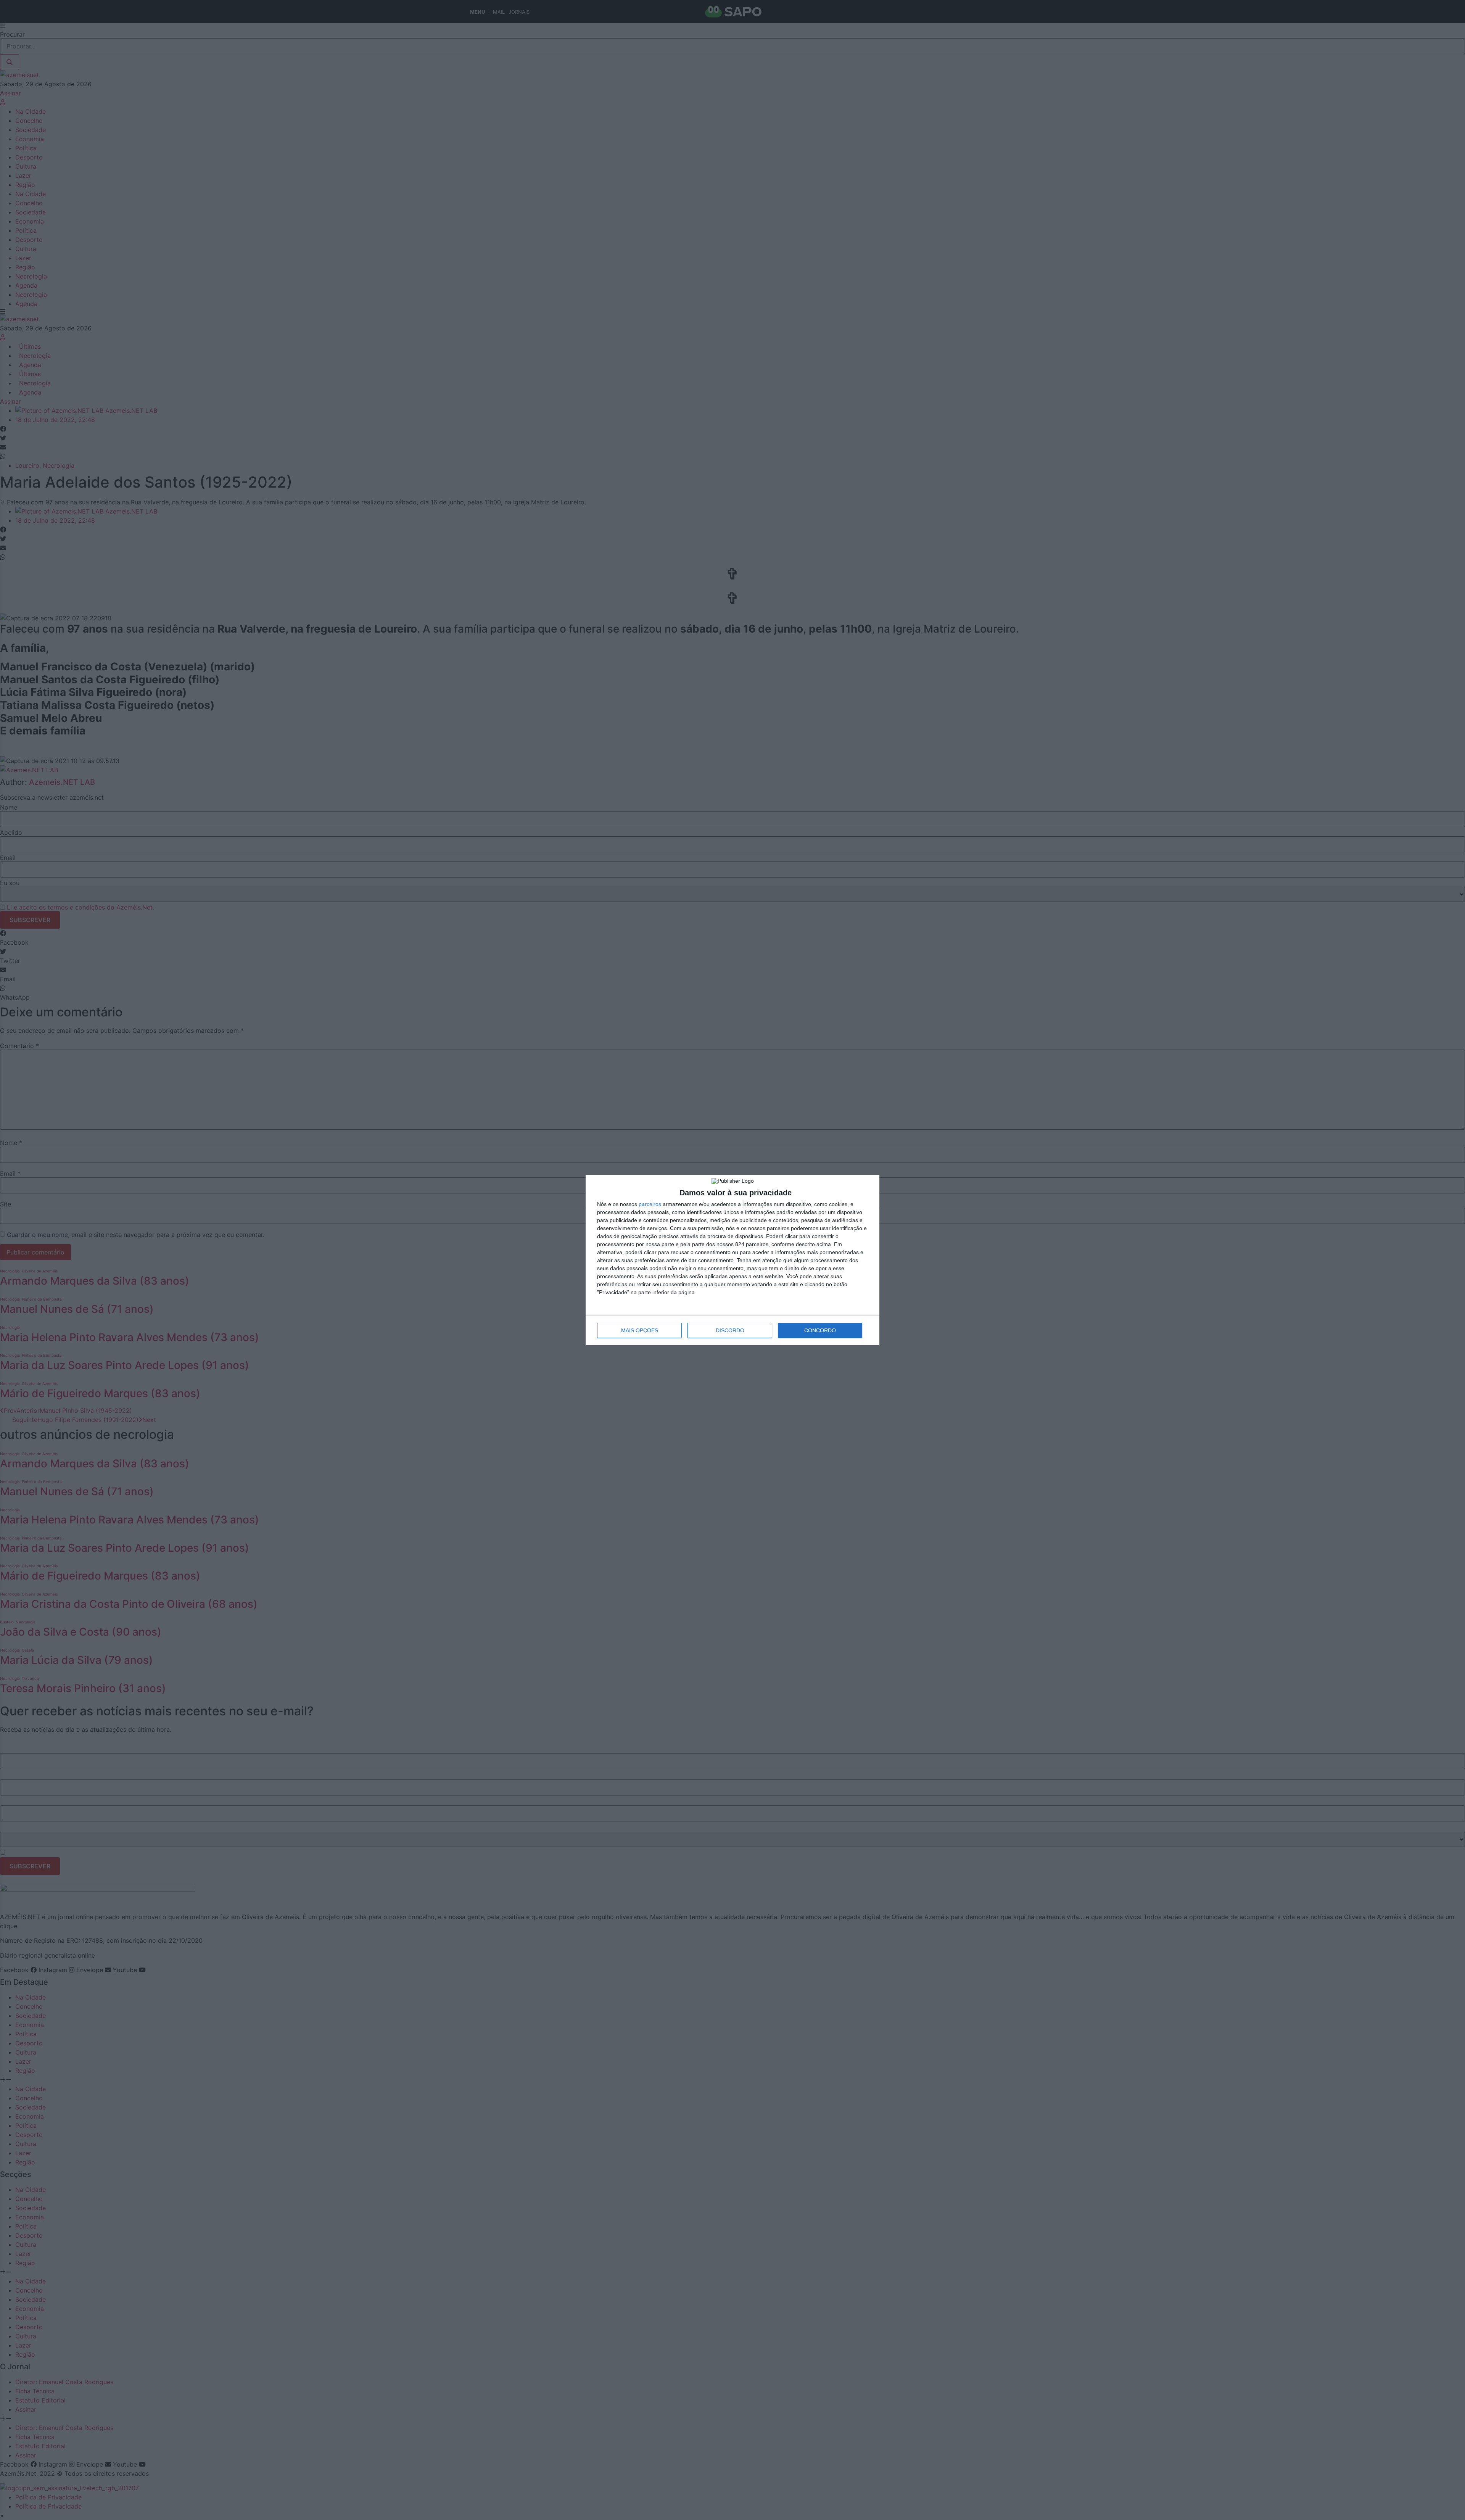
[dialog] (732, 1260)
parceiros (650, 1204)
